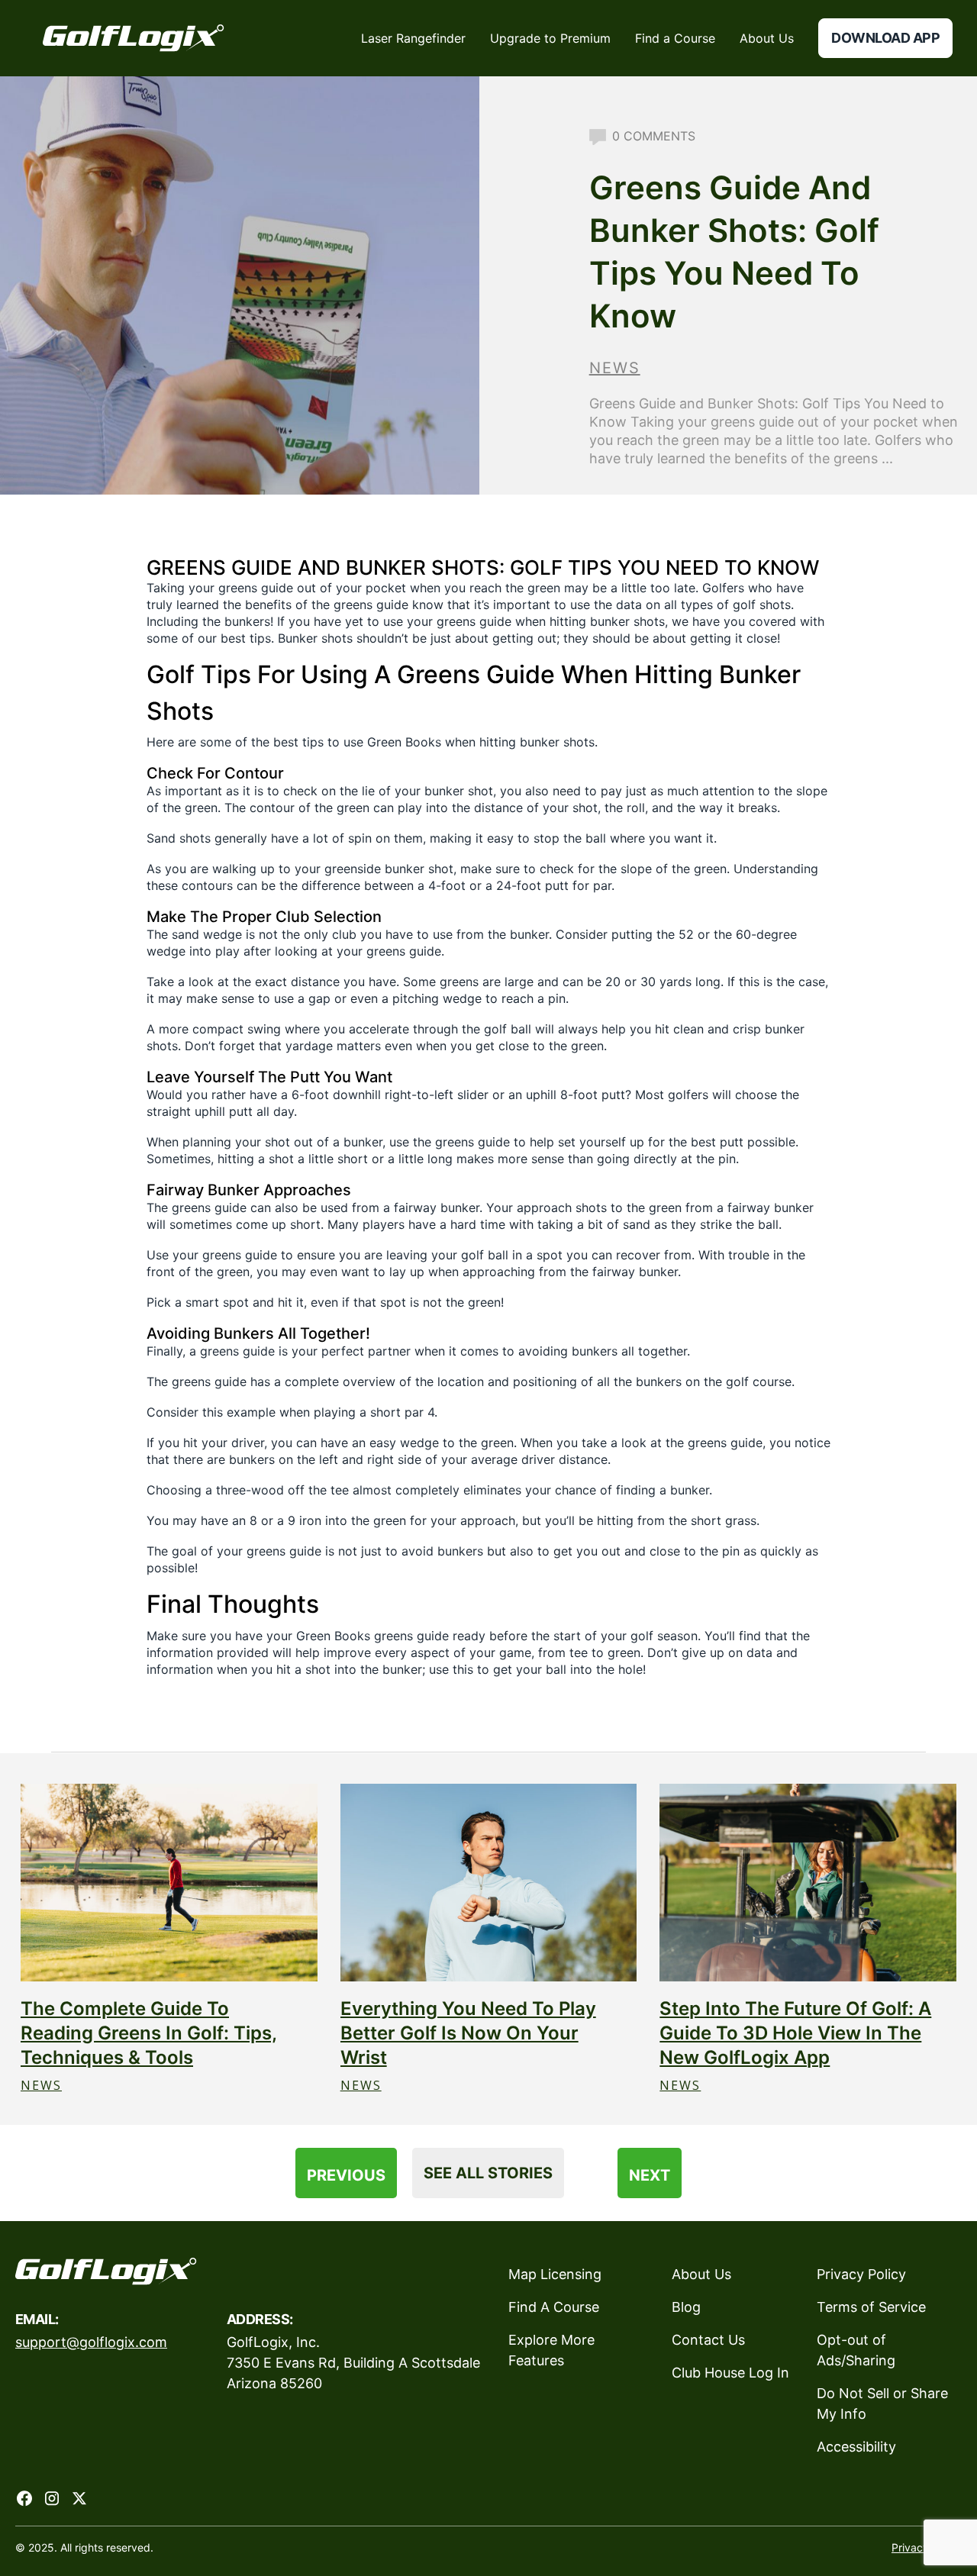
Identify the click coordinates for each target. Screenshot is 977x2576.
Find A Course (554, 2307)
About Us (701, 2274)
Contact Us (708, 2340)
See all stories (488, 2173)
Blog (686, 2307)
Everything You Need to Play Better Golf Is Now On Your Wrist (468, 2033)
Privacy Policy (861, 2274)
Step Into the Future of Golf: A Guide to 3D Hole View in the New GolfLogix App (795, 2033)
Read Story (169, 1882)
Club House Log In (730, 2373)
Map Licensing (555, 2274)
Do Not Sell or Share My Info (882, 2404)
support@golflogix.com (91, 2342)
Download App (885, 38)
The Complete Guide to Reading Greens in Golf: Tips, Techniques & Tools (149, 2033)
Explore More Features (551, 2350)
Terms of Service (871, 2307)
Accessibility (856, 2447)
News (615, 368)
